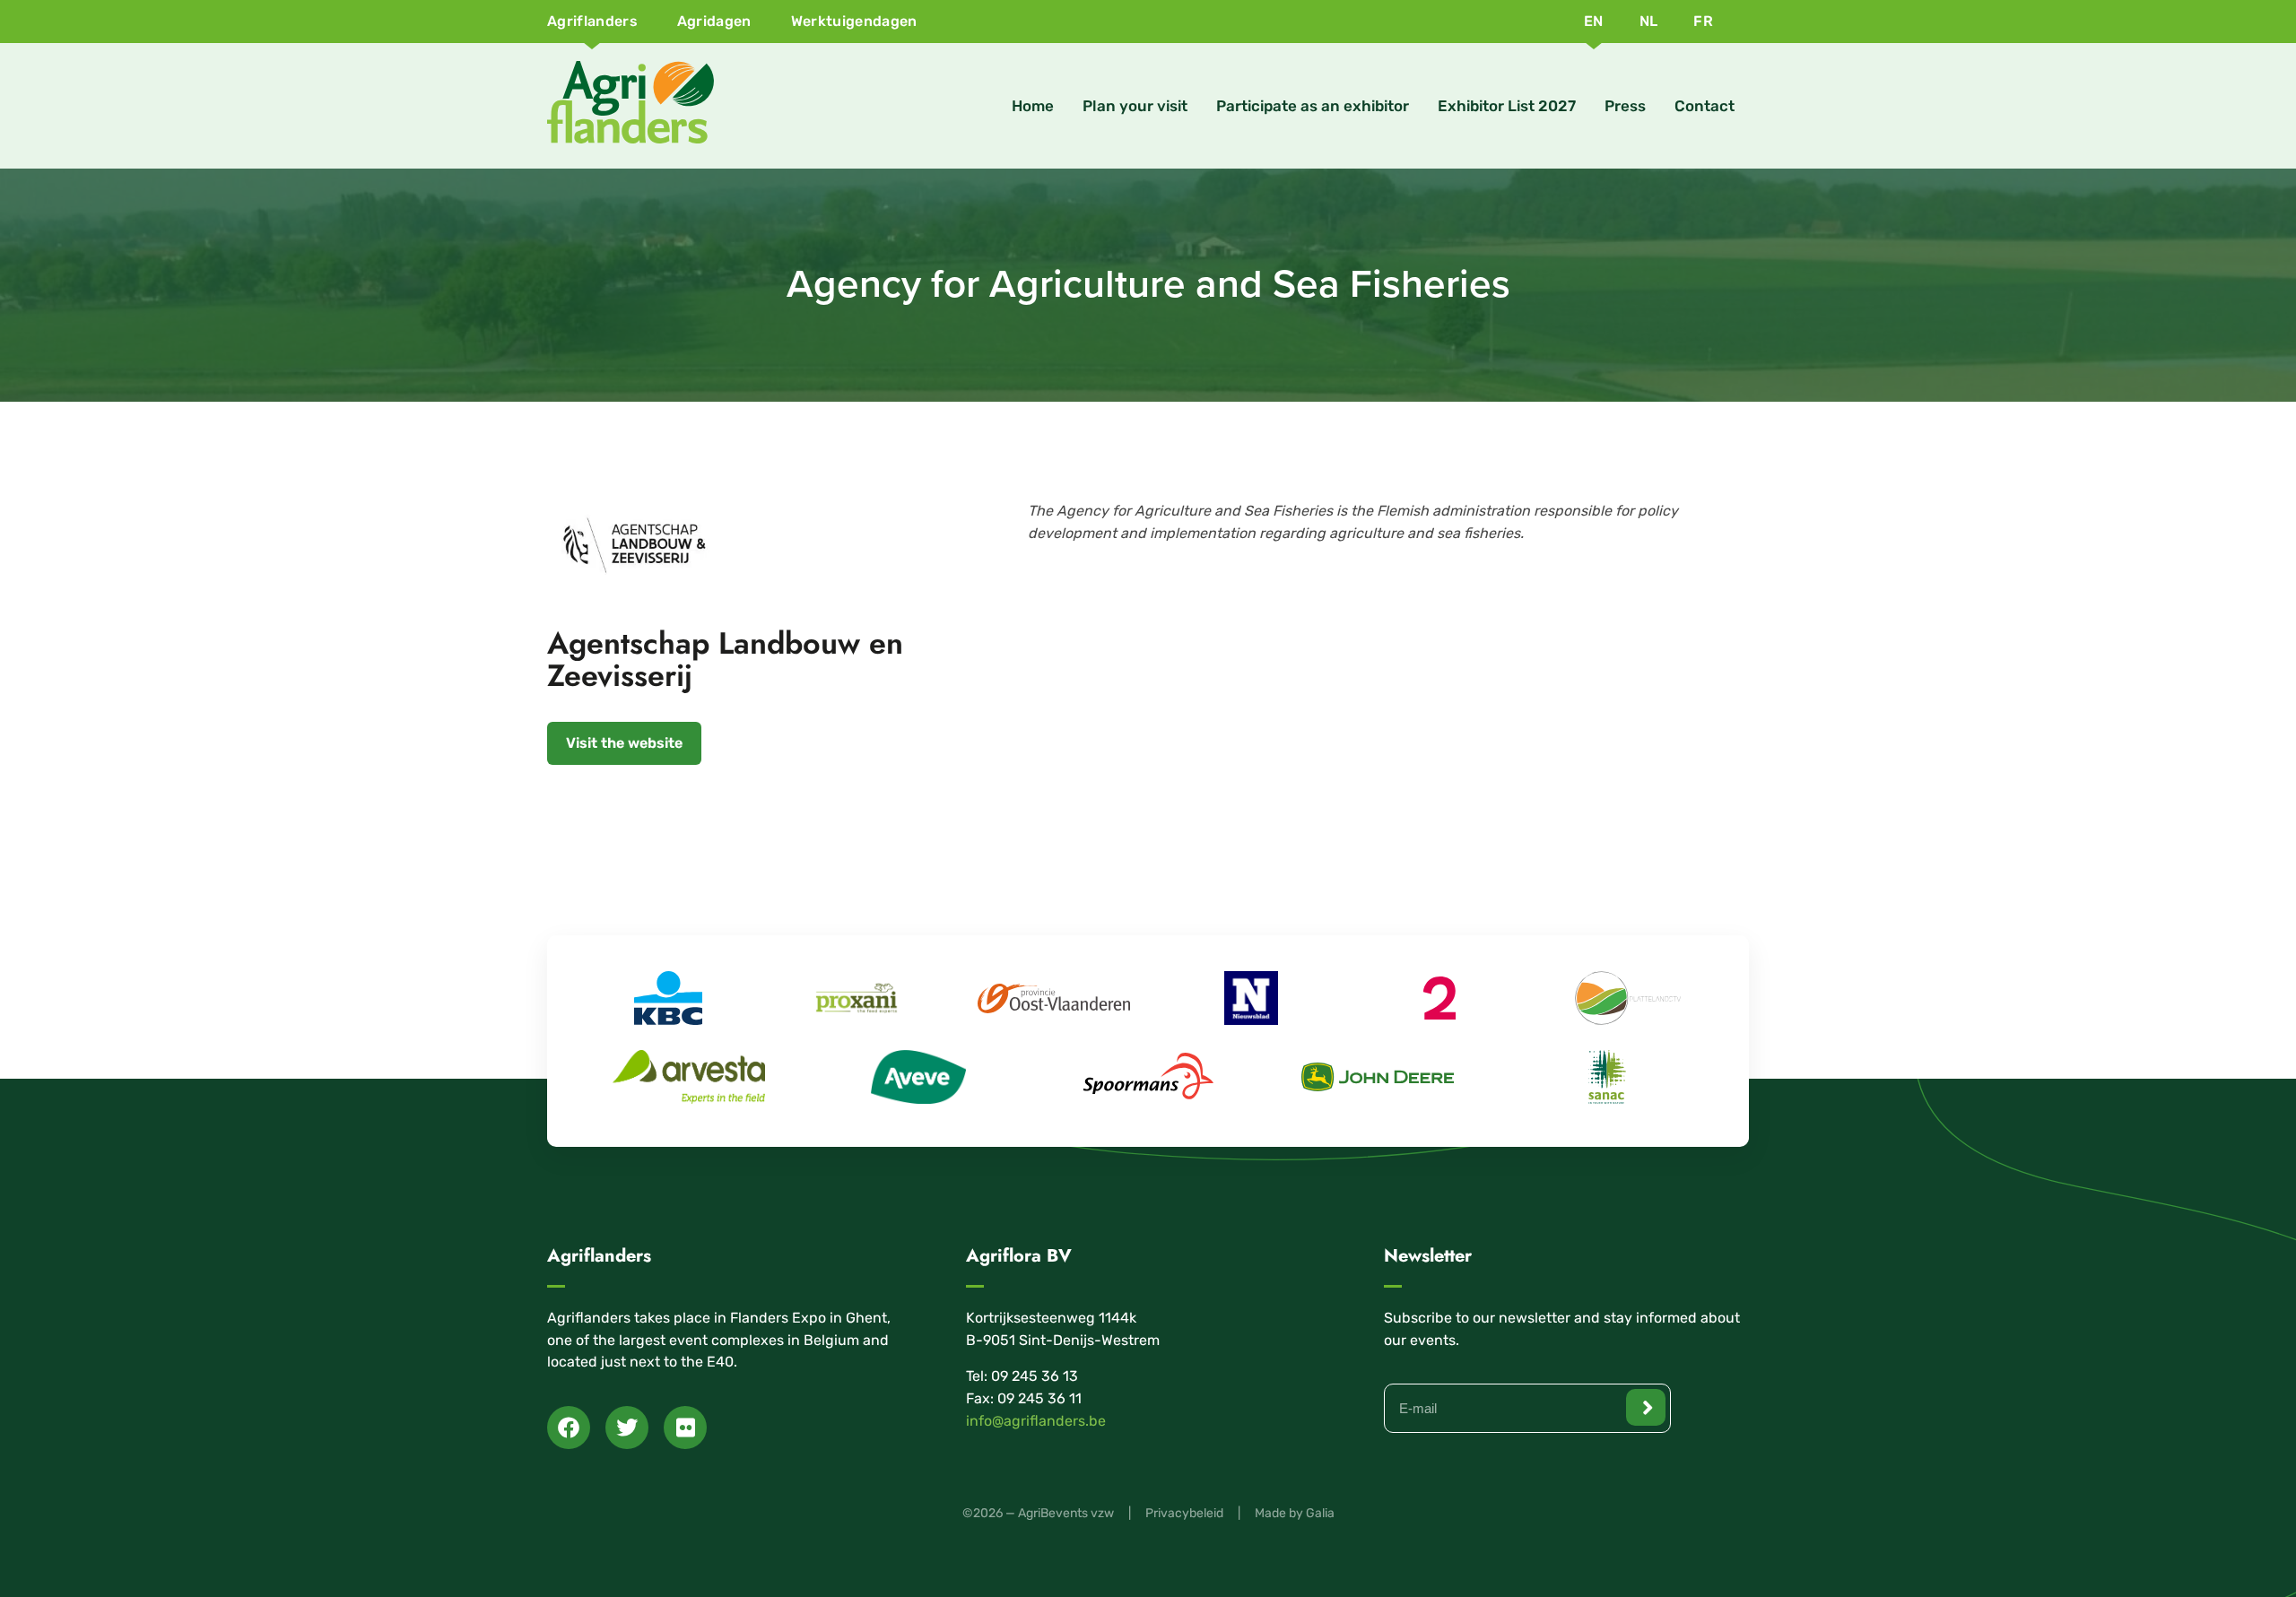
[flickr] (685, 1428)
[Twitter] (627, 1428)
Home (1033, 106)
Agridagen (714, 21)
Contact (1705, 106)
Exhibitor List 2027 (1507, 106)
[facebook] (569, 1428)
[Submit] (1646, 1407)
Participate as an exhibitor (1313, 106)
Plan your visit (1135, 106)
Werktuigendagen (854, 21)
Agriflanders (592, 21)
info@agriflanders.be (1036, 1421)
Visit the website (624, 743)
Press (1625, 106)
